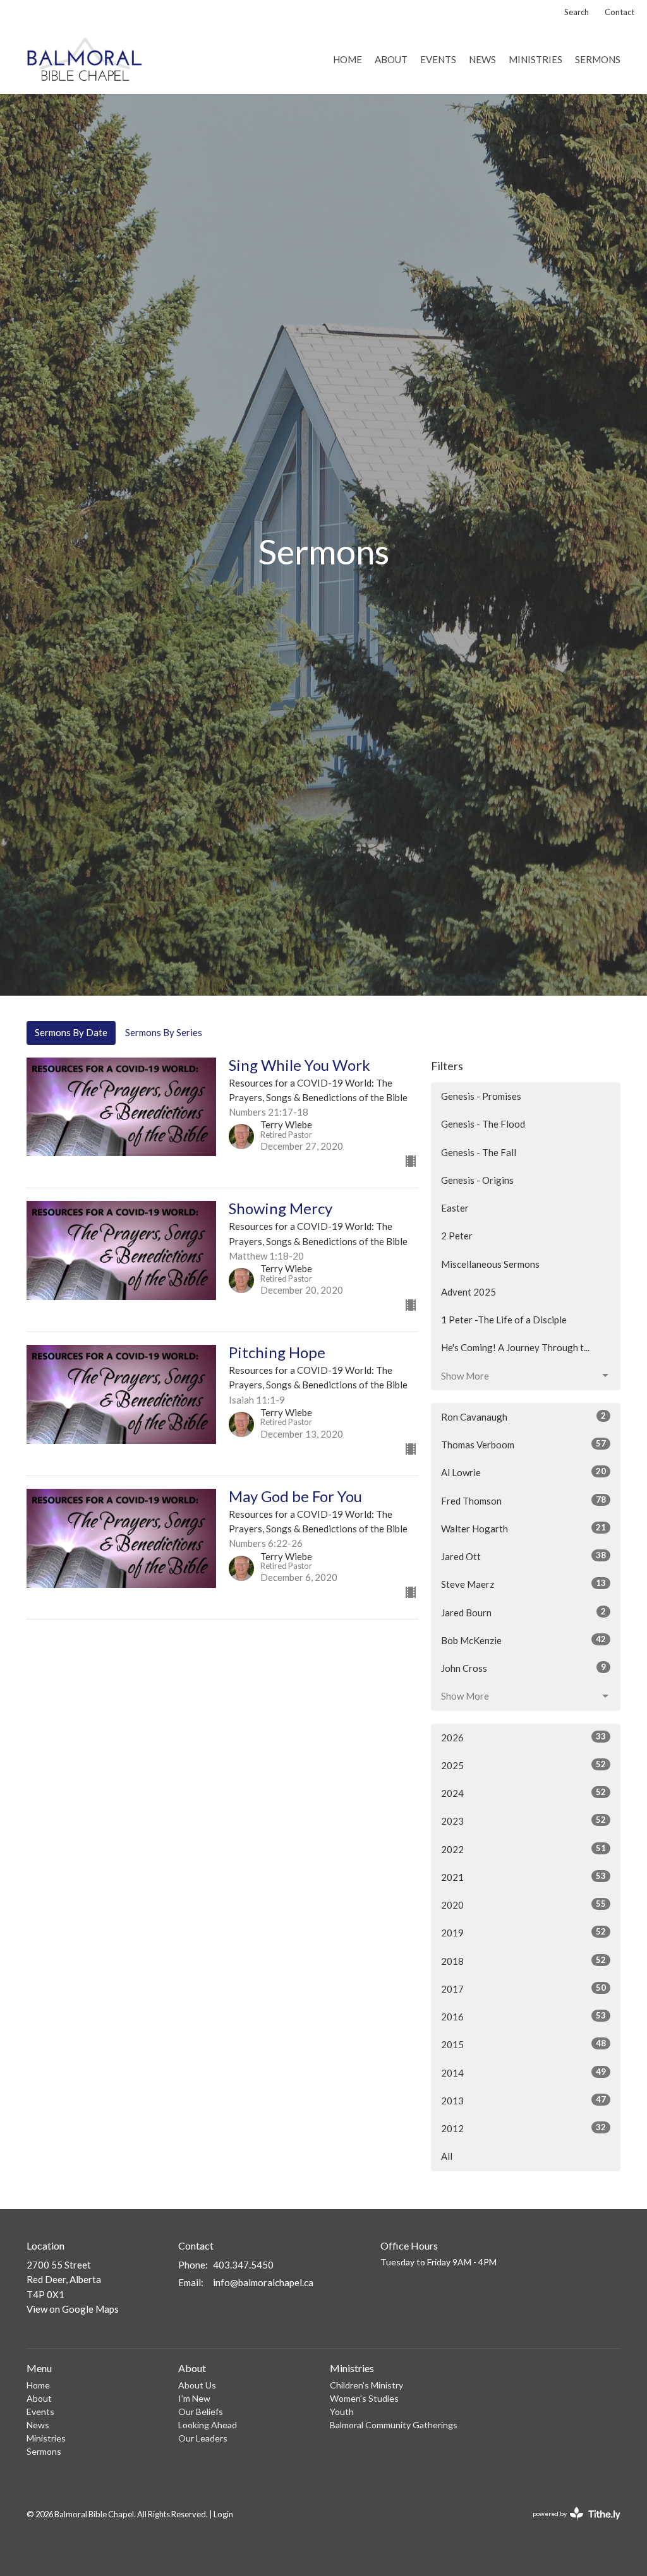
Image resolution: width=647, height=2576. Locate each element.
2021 (523, 1877)
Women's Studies (364, 2398)
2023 (523, 1821)
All (447, 2156)
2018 (523, 1961)
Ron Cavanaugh (523, 1416)
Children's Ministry (366, 2385)
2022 (523, 1849)
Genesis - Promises (481, 1096)
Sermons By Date (71, 1032)
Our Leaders (203, 2438)
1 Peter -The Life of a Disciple (504, 1320)
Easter (455, 1208)
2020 (523, 1905)
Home (348, 59)
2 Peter (457, 1236)
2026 (523, 1737)
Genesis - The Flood (483, 1124)
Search (577, 12)
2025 (523, 1765)
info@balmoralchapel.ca (263, 2282)
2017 (523, 1989)
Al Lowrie (523, 1472)
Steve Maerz (523, 1584)
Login (223, 2514)
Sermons (598, 59)
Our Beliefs (201, 2412)
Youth (342, 2412)
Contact (620, 12)
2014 (523, 2072)
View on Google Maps (73, 2309)
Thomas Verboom (523, 1444)
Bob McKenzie (523, 1640)
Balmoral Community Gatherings (394, 2425)
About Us (197, 2385)
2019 (523, 1932)
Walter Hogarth (523, 1528)
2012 (523, 2128)
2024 (523, 1793)
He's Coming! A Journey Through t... (515, 1347)
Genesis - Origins (477, 1180)
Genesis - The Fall (479, 1152)
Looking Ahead (208, 2425)
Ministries (535, 59)
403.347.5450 (243, 2265)
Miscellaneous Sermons (490, 1264)
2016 (523, 2016)
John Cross (523, 1668)
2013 (523, 2100)
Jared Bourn (523, 1612)
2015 (523, 2044)
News (482, 59)
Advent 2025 (469, 1292)
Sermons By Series (164, 1032)
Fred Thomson (523, 1500)
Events (438, 59)
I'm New (194, 2398)
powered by (570, 2525)
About (391, 59)
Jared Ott (523, 1556)
